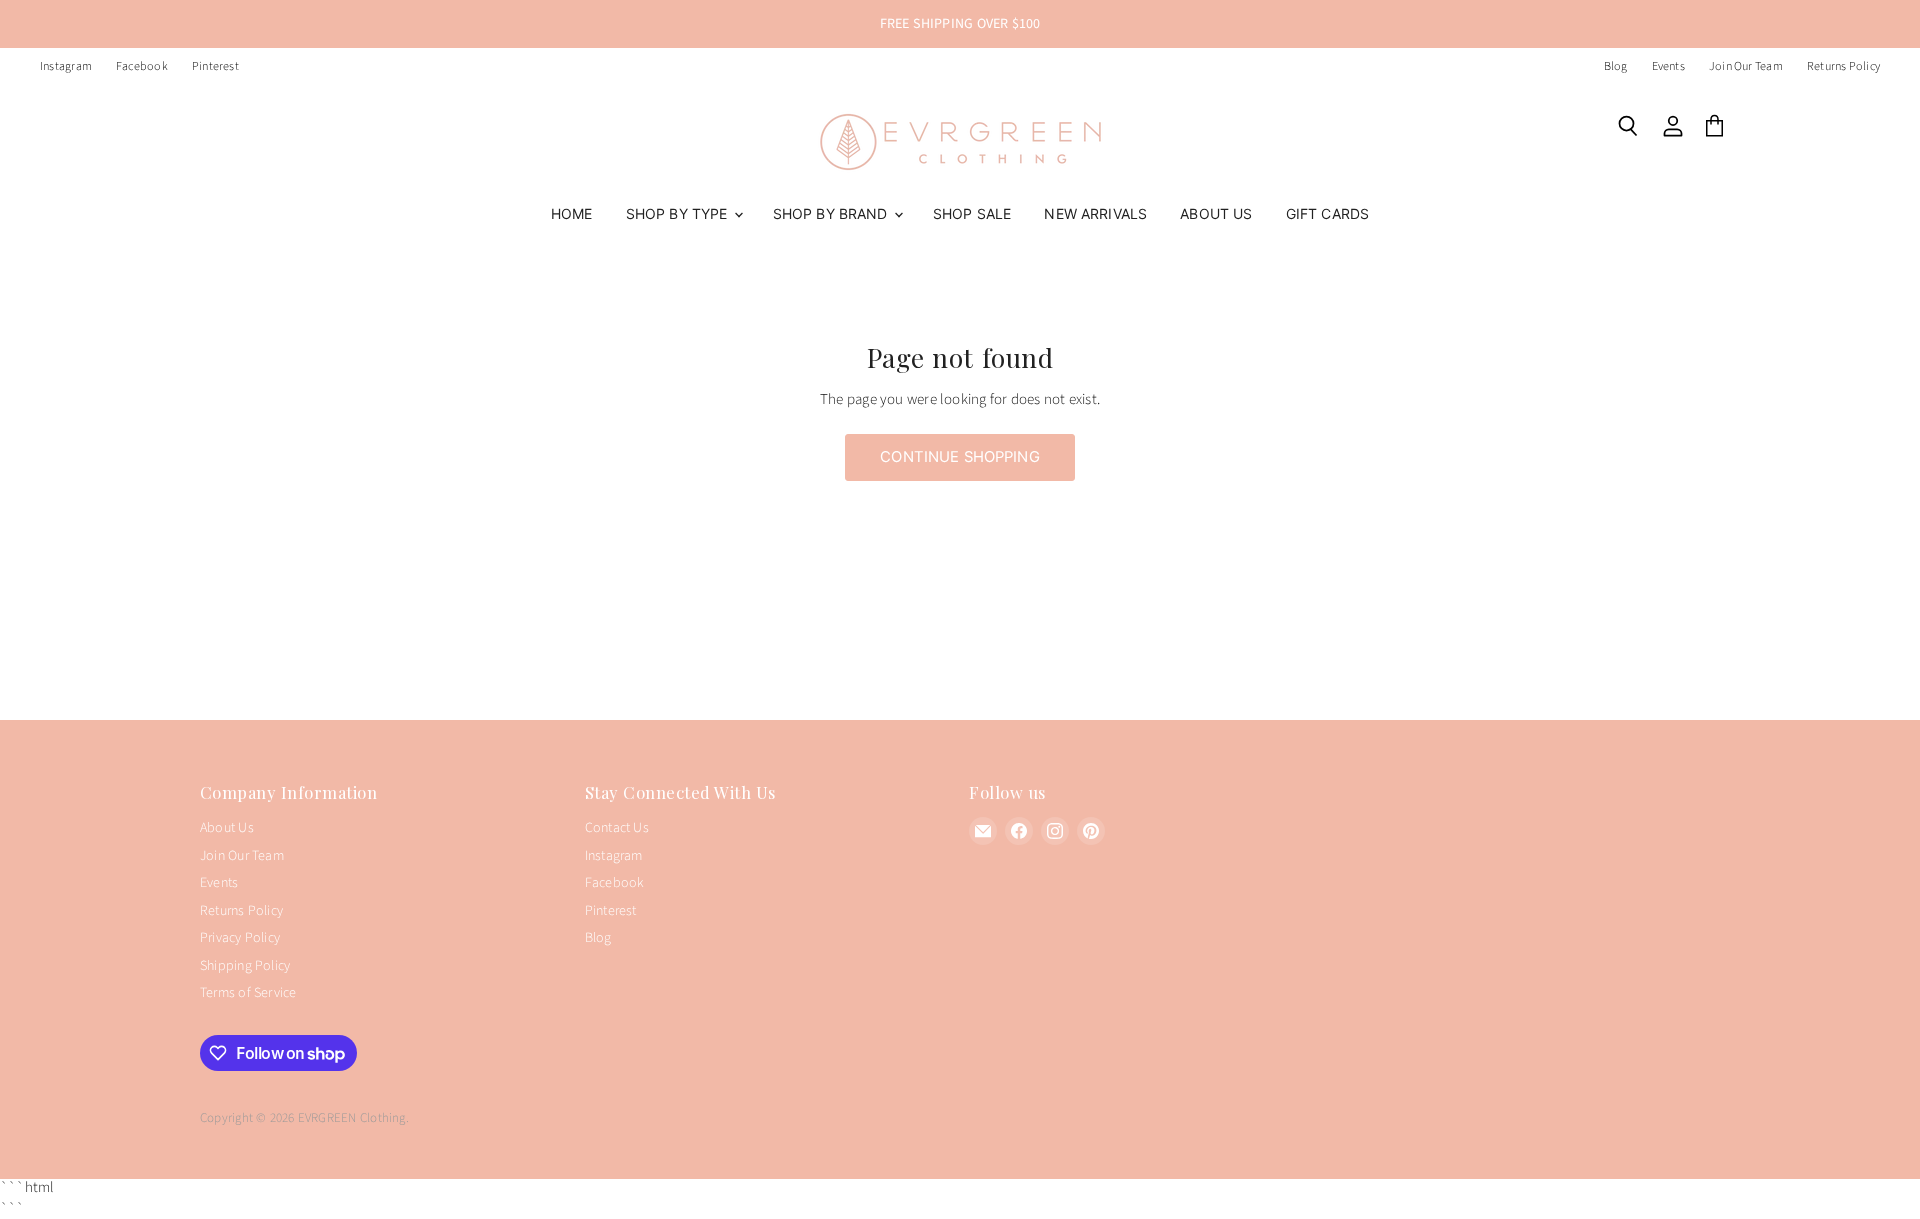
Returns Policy (1843, 67)
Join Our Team (1746, 67)
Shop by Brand (832, 213)
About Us (1216, 213)
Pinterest (215, 67)
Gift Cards (1327, 213)
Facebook (142, 67)
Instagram (66, 67)
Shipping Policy (245, 966)
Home (572, 213)
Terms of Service (248, 993)
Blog (1616, 67)
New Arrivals (1095, 213)
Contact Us (617, 828)
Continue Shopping (960, 457)
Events (1668, 67)
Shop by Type (679, 213)
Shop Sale (972, 213)
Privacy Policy (240, 938)
